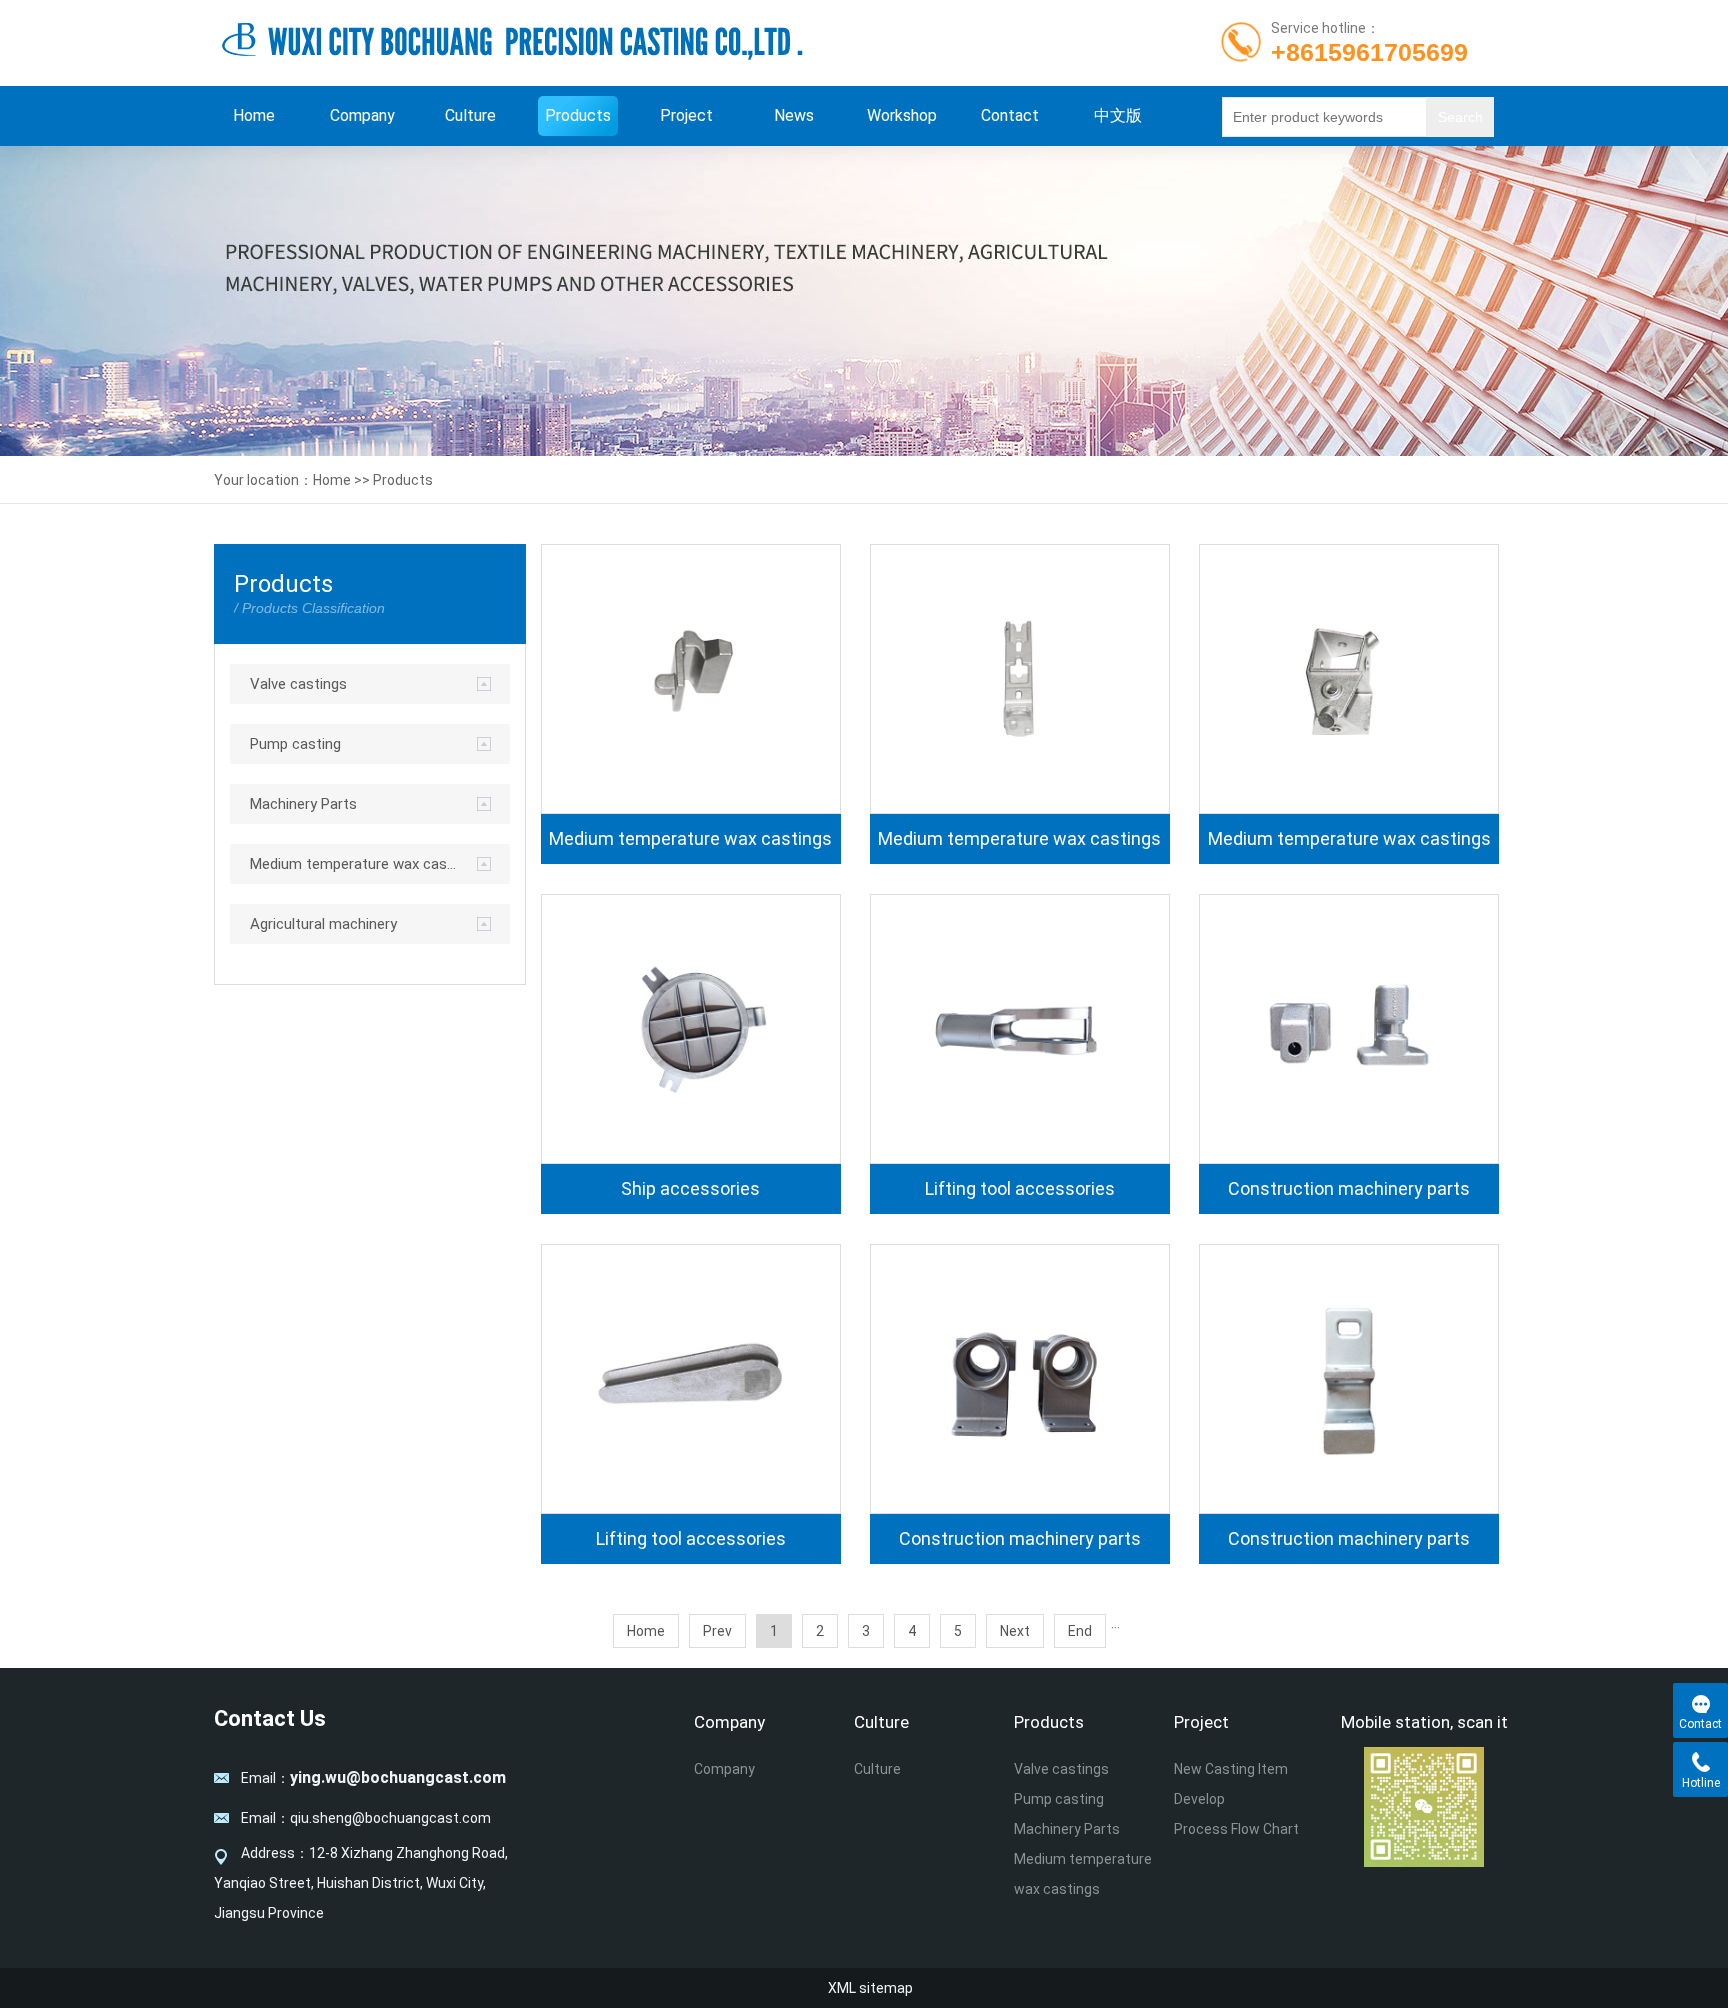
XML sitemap (870, 1988)
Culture (470, 115)
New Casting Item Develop (1231, 1784)
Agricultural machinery (323, 924)
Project (686, 115)
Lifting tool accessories (1020, 1189)
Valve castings (298, 684)
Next (1015, 1631)
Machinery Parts (303, 804)
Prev (717, 1631)
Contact (1010, 115)
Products (578, 115)
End (1080, 1631)
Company (362, 115)
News (794, 115)
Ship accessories (690, 1189)
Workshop (902, 115)
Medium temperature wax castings (354, 864)
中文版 (1118, 115)
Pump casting (295, 744)
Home (254, 115)
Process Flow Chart (1236, 1829)
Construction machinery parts (1349, 1189)
